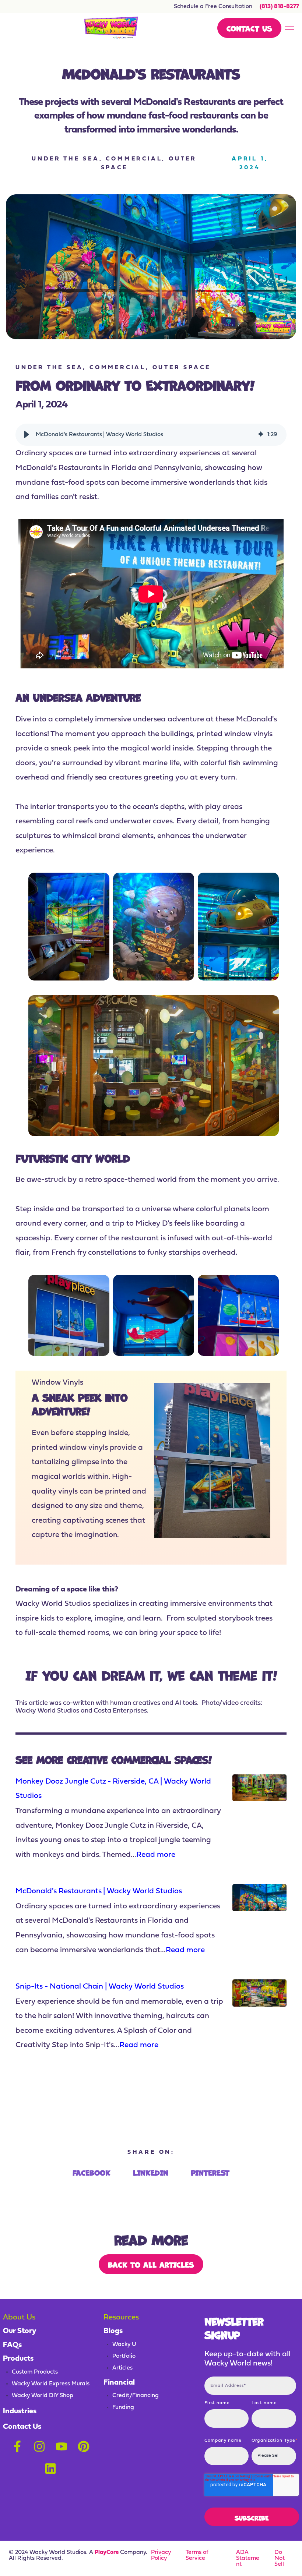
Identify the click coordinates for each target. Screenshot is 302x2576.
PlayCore (107, 2552)
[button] (27, 435)
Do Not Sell (280, 2558)
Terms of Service (197, 2555)
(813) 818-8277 (279, 7)
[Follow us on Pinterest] (84, 2446)
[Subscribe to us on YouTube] (62, 2446)
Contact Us (249, 28)
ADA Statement (248, 2558)
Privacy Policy (161, 2555)
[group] (151, 435)
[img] (261, 435)
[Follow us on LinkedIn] (50, 2469)
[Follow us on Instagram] (39, 2446)
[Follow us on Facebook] (17, 2446)
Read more (156, 1855)
